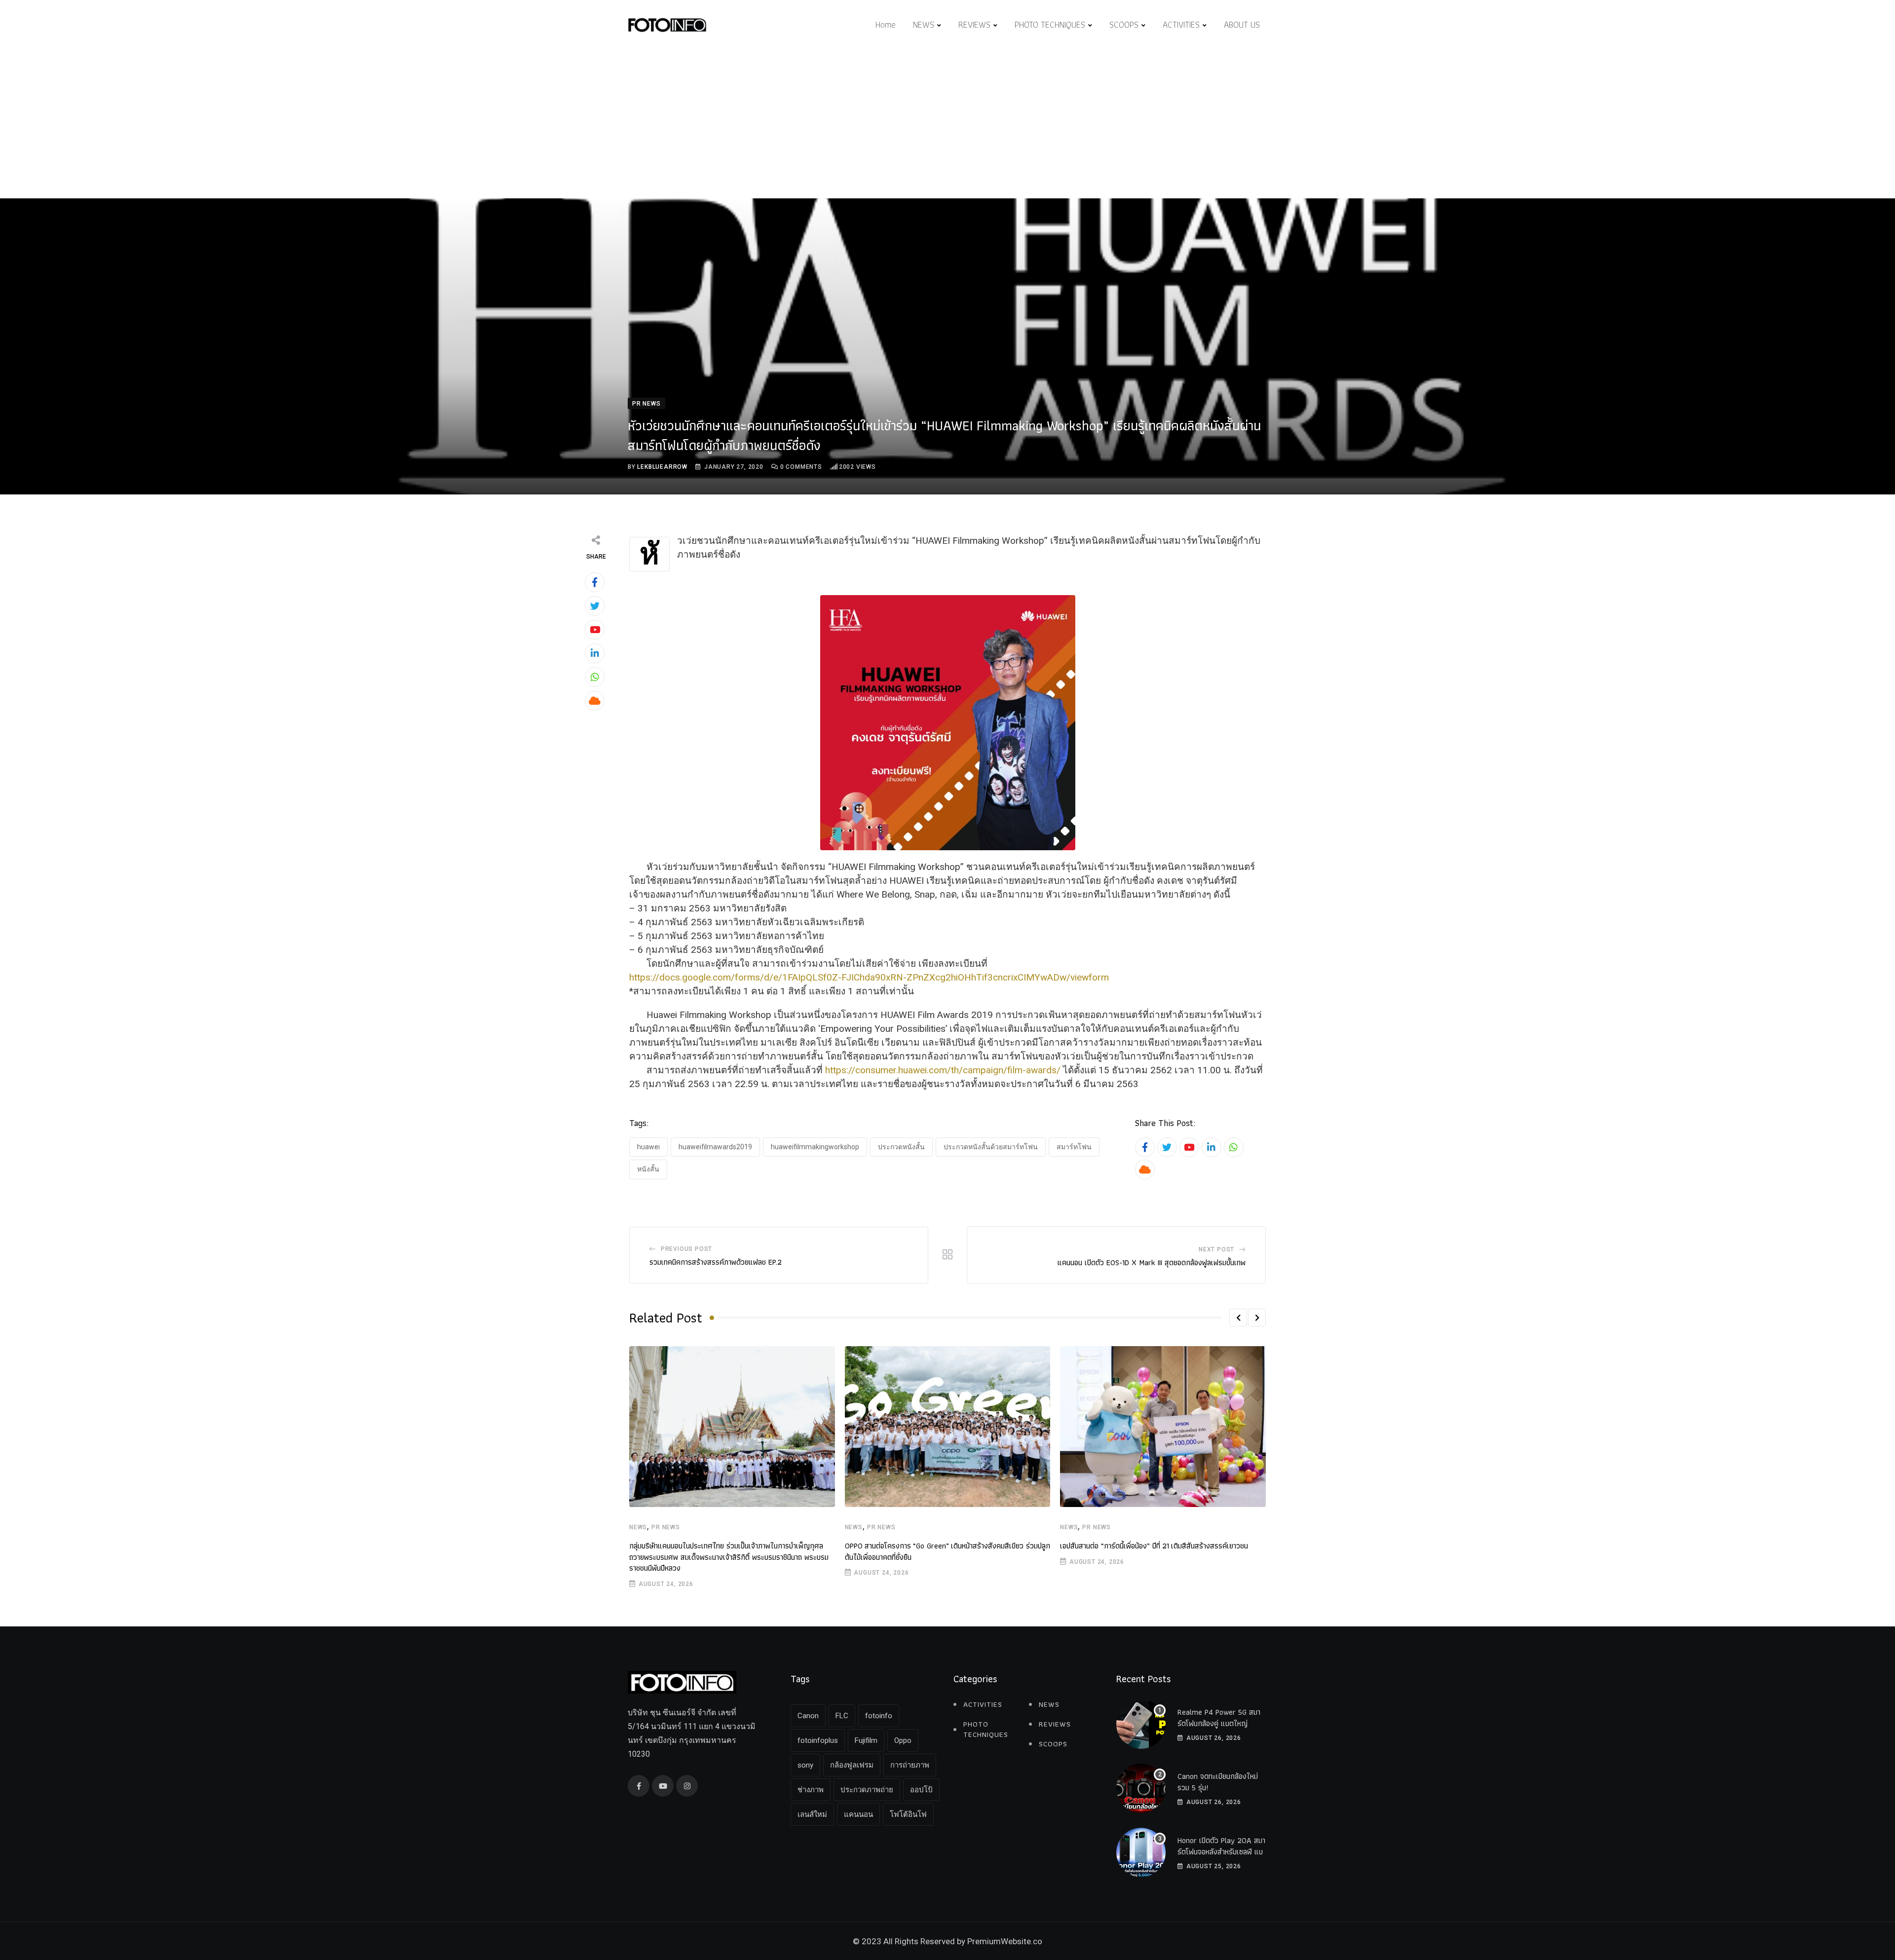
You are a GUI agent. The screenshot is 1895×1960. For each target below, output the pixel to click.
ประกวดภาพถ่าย (867, 1790)
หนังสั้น (648, 1169)
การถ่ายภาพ (910, 1765)
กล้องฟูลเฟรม (852, 1765)
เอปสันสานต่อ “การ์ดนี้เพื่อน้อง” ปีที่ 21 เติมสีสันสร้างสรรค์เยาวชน (1154, 1546)
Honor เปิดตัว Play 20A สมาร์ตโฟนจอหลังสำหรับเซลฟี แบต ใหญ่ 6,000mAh (1222, 1851)
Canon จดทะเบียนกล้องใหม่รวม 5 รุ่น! (1218, 1782)
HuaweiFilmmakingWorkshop (815, 1147)
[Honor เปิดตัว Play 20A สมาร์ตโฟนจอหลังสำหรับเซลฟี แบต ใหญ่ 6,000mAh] (1141, 1852)
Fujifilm (866, 1740)
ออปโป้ (921, 1790)
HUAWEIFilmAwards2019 (715, 1147)
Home (886, 24)
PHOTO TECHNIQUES (1050, 24)
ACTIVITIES (1181, 24)
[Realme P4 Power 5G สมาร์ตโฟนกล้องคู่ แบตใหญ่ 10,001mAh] (1141, 1724)
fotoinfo (879, 1716)
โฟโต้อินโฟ (908, 1814)
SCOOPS (1124, 24)
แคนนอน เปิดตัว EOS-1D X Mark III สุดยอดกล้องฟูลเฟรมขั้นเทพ (1152, 1263)
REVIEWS (974, 24)
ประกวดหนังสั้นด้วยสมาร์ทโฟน (991, 1147)
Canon (808, 1716)
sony (805, 1765)
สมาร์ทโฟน (1074, 1147)
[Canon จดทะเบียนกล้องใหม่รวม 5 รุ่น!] (1141, 1788)
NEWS (924, 24)
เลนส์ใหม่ (812, 1814)
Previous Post (686, 1249)
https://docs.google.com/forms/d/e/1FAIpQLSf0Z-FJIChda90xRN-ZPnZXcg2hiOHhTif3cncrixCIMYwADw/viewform (869, 977)
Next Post (1216, 1249)
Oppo (903, 1740)
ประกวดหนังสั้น (901, 1147)
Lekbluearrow (662, 467)
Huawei (648, 1147)
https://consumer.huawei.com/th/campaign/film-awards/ (943, 1070)
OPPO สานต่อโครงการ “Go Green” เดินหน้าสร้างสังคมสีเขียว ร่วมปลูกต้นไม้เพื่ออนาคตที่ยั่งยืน (947, 1551)
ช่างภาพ (811, 1790)
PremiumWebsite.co (1005, 1941)
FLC (842, 1716)
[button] (1238, 1318)
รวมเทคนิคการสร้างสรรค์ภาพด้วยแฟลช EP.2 (716, 1262)
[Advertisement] (947, 124)
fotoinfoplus (818, 1740)
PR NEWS (666, 1527)
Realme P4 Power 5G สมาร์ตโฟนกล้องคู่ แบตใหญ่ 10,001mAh (1219, 1723)
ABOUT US (1242, 24)
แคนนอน (858, 1814)
